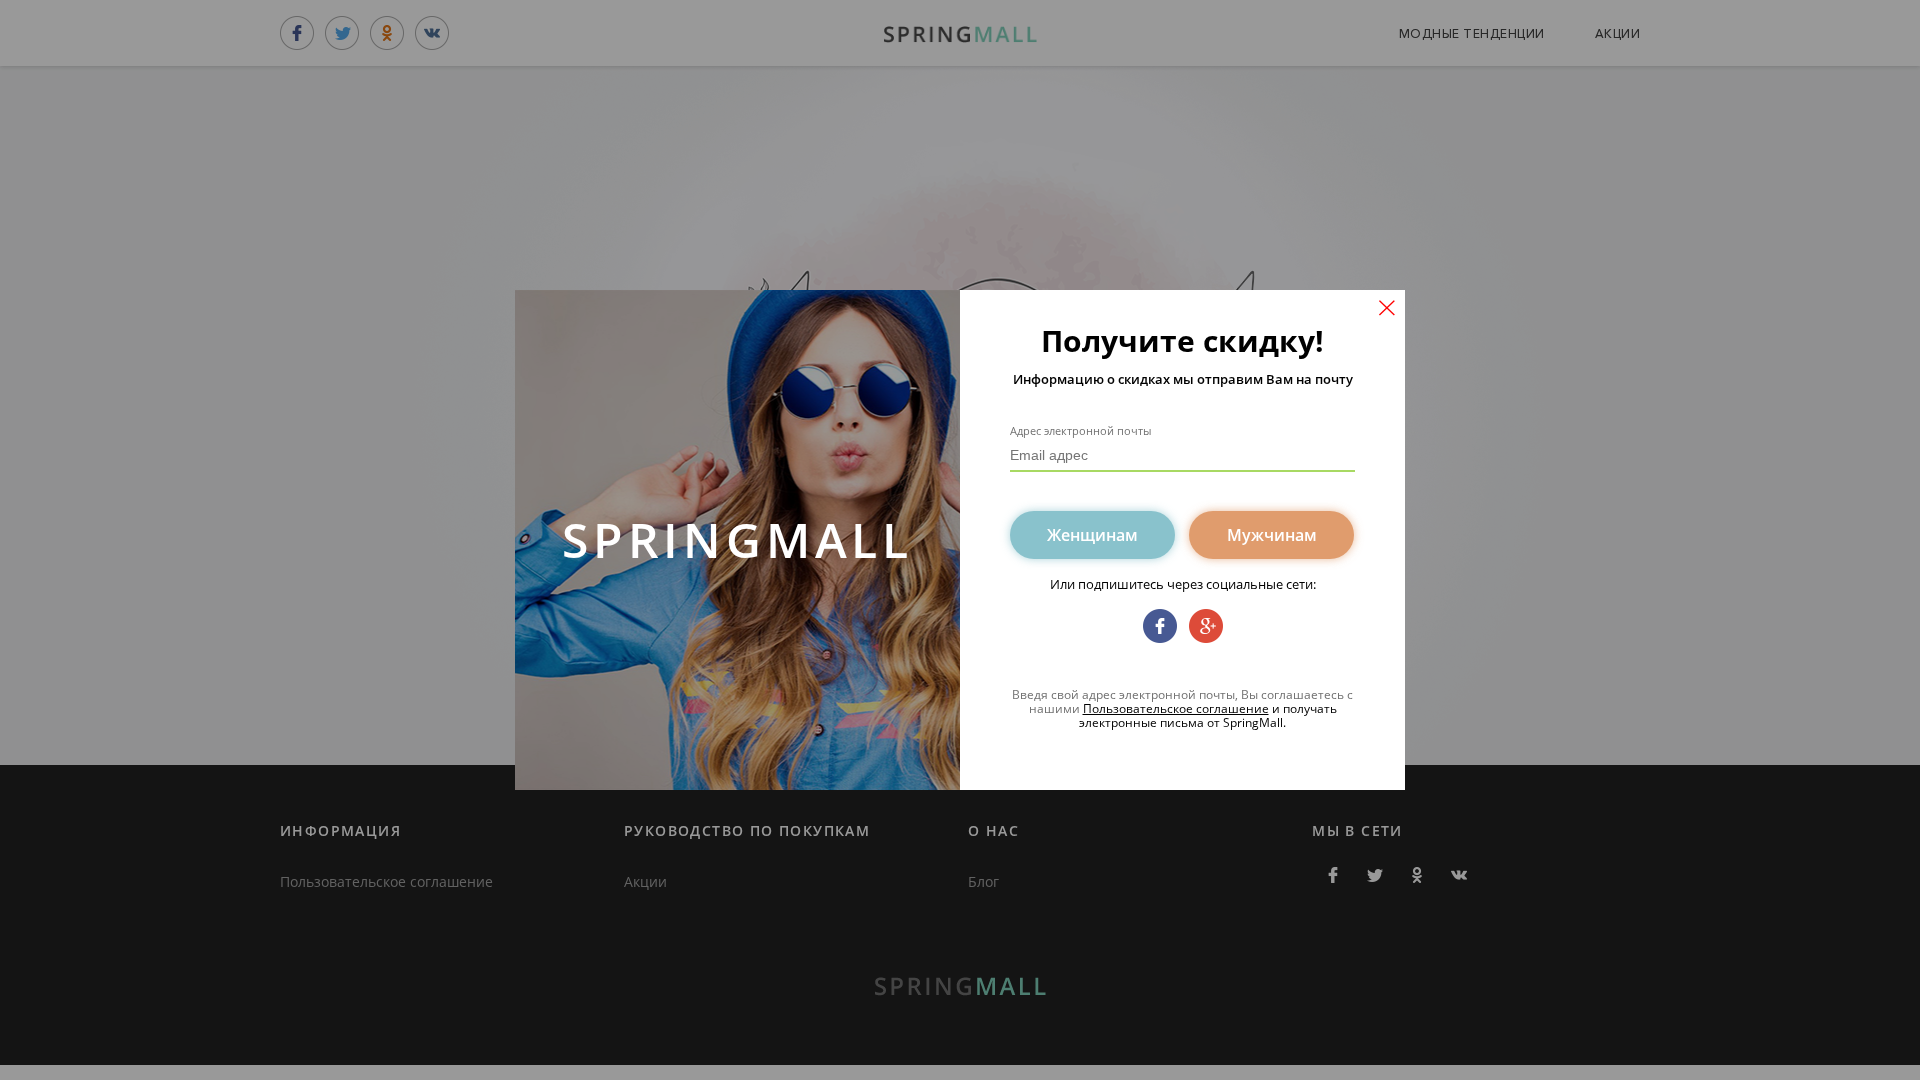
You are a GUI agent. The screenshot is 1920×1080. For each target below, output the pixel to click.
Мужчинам (1272, 535)
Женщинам (1092, 535)
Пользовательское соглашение (1176, 708)
